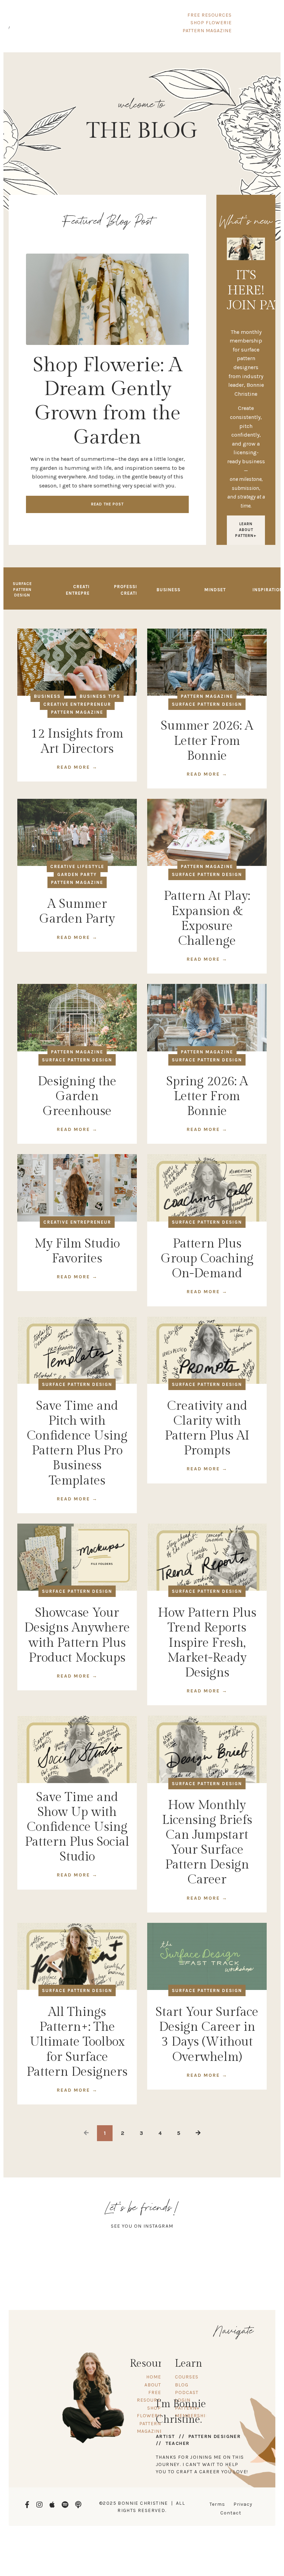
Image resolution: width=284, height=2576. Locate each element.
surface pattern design (207, 704)
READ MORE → (77, 767)
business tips (100, 696)
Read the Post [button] (107, 504)
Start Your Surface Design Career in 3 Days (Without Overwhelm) (207, 2035)
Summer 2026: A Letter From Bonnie (207, 741)
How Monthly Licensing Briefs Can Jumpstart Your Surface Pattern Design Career (207, 1843)
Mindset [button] (215, 590)
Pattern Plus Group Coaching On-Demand (207, 1259)
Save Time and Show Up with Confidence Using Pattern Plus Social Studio (77, 1827)
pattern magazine (77, 712)
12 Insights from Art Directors (77, 741)
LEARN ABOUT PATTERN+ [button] (246, 530)
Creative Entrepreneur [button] (84, 590)
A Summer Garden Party (77, 911)
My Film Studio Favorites (77, 1251)
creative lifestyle (77, 866)
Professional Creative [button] (132, 590)
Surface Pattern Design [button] (22, 590)
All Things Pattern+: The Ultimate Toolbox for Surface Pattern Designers (77, 2042)
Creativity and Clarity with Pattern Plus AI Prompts (207, 1428)
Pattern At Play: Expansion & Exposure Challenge (207, 919)
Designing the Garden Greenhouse (77, 1096)
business (47, 696)
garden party (77, 874)
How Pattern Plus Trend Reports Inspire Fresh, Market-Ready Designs (207, 1643)
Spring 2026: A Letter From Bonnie (207, 1096)
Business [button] (168, 590)
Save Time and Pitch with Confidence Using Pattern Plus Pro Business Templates (77, 1443)
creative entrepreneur (77, 704)
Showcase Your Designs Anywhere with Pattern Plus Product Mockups (77, 1635)
